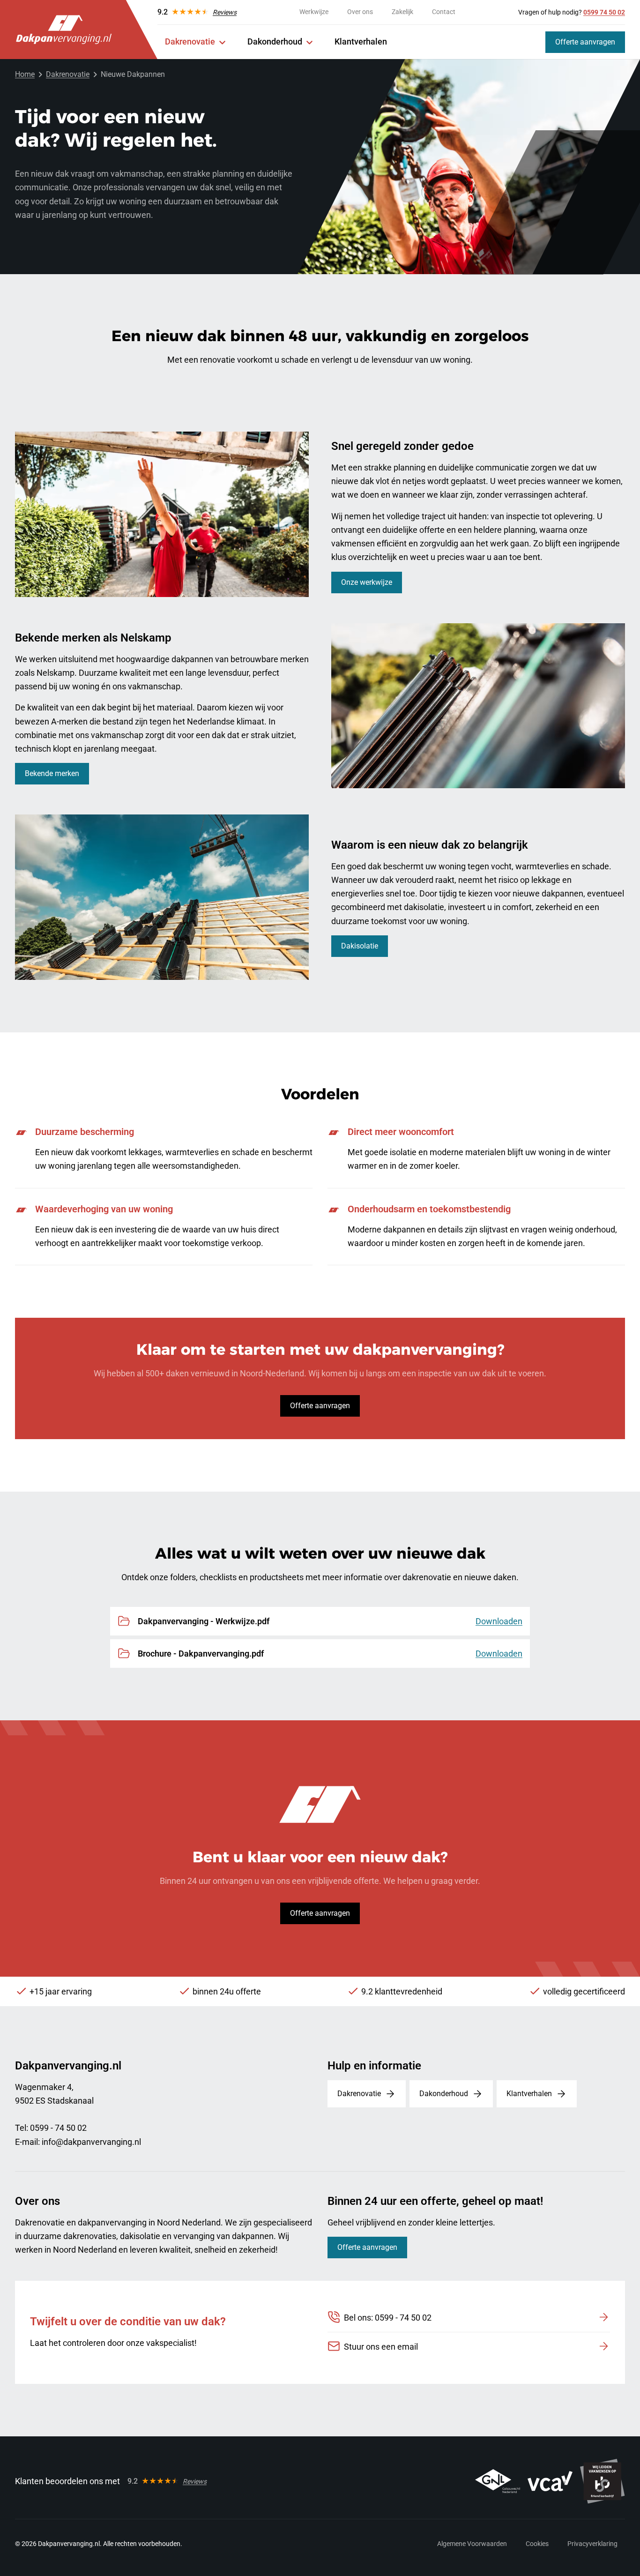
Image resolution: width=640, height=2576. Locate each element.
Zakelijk (402, 12)
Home (25, 74)
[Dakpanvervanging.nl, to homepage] (64, 30)
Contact (444, 12)
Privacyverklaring (592, 2544)
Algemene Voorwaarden (472, 2544)
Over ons (360, 12)
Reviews (225, 12)
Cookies (537, 2544)
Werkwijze (314, 12)
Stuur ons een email (381, 2347)
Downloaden (499, 1621)
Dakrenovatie (190, 41)
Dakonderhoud (275, 41)
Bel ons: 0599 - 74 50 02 (388, 2318)
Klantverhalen (361, 41)
